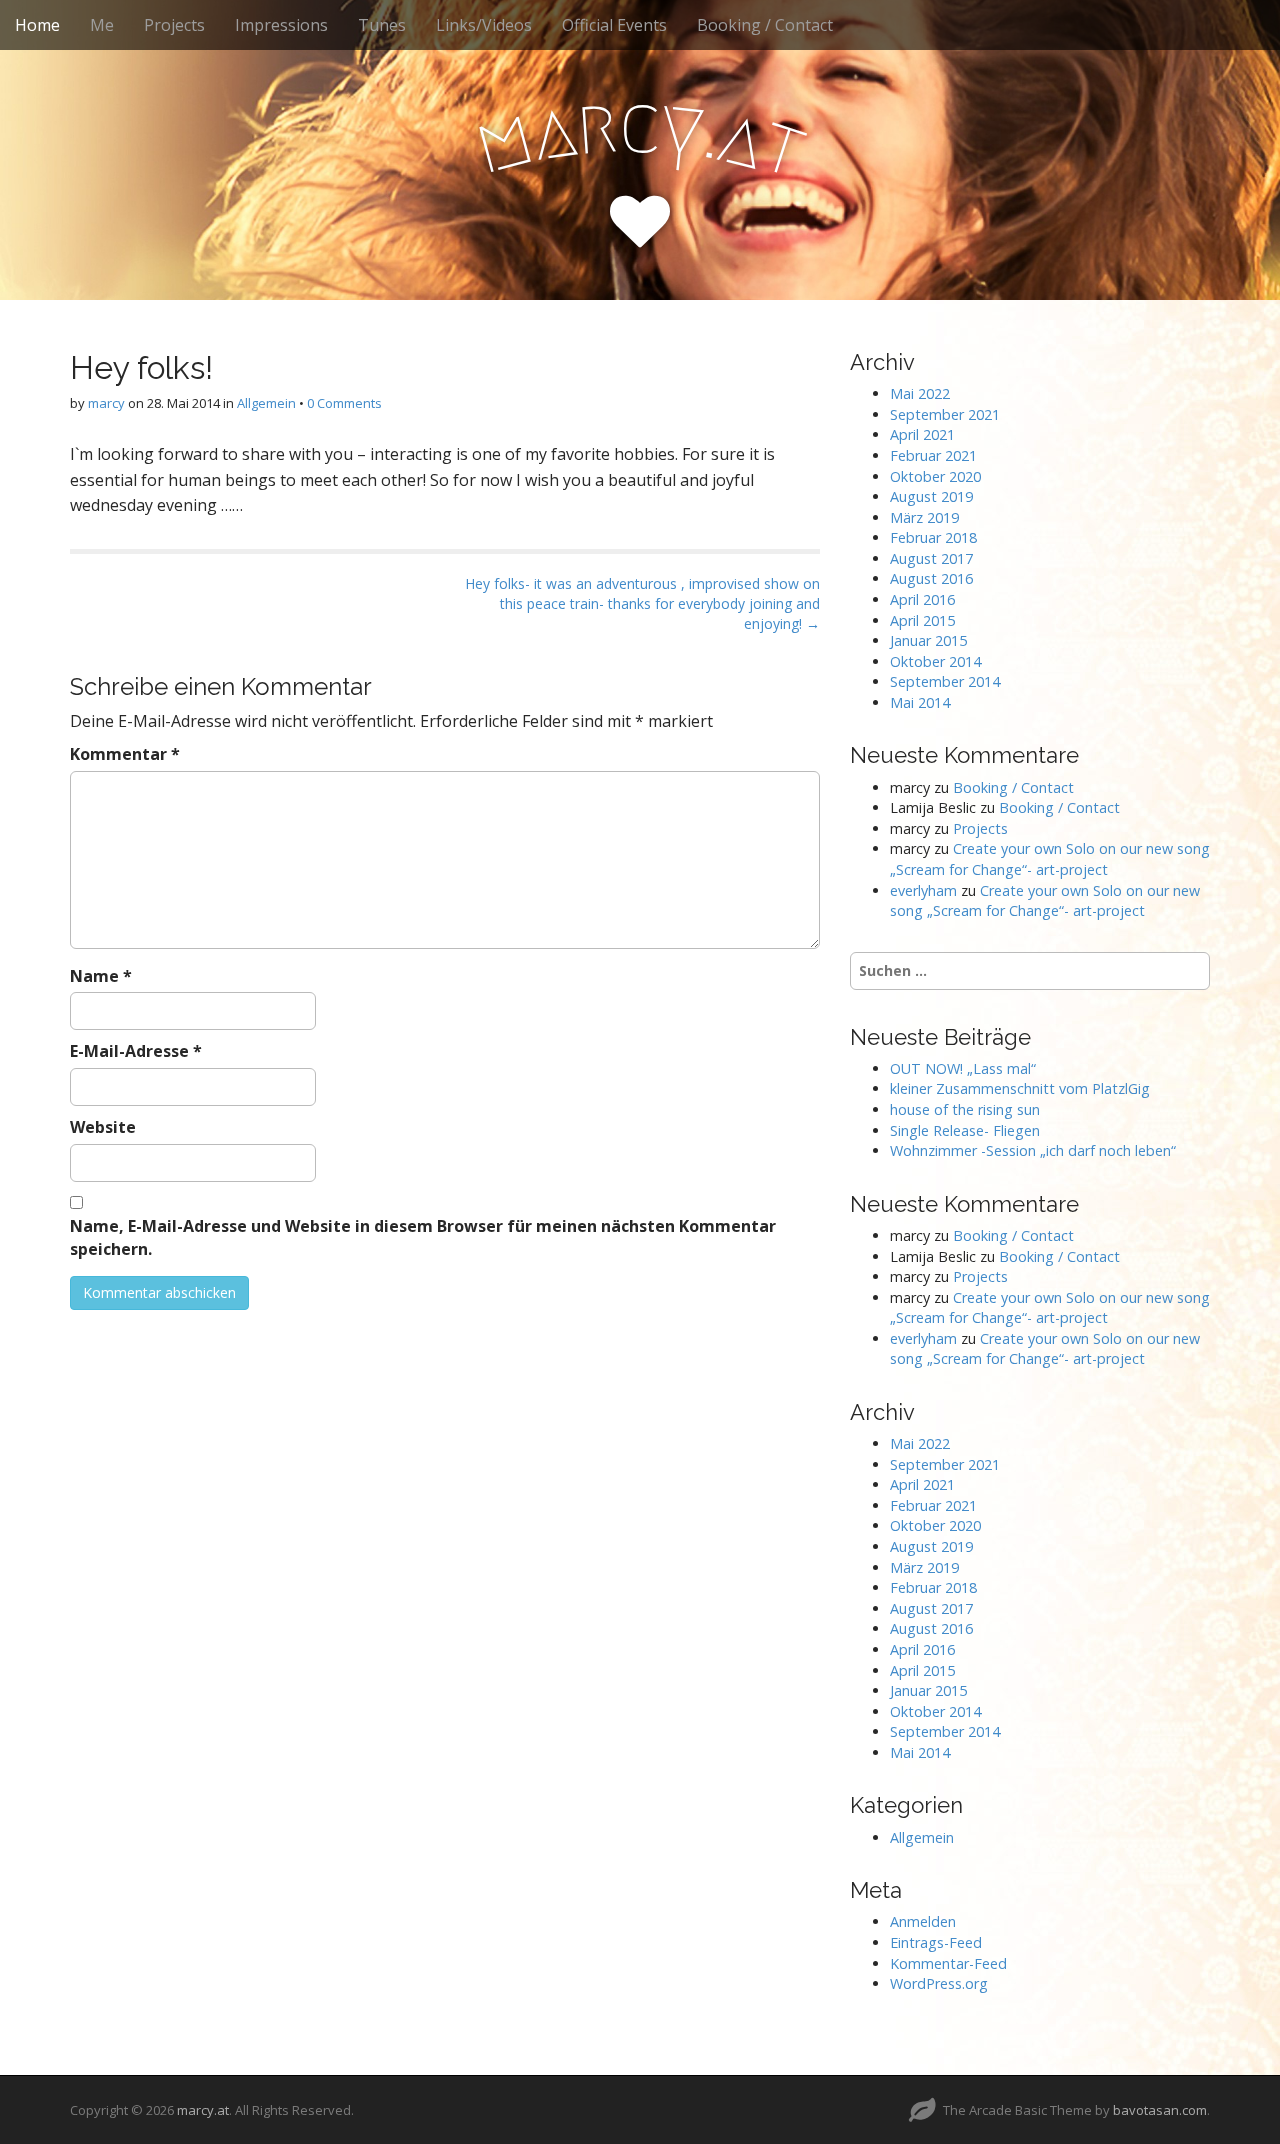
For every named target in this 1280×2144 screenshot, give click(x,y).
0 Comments (344, 403)
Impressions (281, 25)
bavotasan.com (1160, 2110)
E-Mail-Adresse (136, 1051)
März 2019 (924, 517)
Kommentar (125, 754)
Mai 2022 (920, 393)
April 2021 (922, 434)
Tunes (382, 25)
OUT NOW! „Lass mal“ (963, 1068)
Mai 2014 (920, 702)
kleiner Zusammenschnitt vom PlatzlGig (1020, 1088)
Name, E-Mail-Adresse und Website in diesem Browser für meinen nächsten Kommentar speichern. (423, 1237)
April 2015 (922, 620)
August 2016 (931, 578)
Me (102, 25)
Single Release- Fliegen (965, 1130)
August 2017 (931, 558)
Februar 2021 (933, 455)
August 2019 (931, 496)
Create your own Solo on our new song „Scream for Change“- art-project (1050, 859)
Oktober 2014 (935, 661)
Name (101, 976)
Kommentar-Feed (948, 1963)
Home (37, 25)
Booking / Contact (765, 25)
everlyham (923, 890)
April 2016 (922, 599)
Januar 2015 (928, 640)
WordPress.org (939, 1983)
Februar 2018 (933, 537)
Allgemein (266, 403)
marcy (106, 403)
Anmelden (923, 1921)
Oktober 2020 (935, 476)
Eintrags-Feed (936, 1942)
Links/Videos (484, 25)
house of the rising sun (965, 1109)
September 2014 (945, 681)
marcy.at (203, 2110)
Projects (174, 25)
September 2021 (945, 414)
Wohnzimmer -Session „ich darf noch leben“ (1033, 1150)
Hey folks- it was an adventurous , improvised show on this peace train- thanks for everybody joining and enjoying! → (642, 603)
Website (103, 1127)
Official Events (614, 25)
